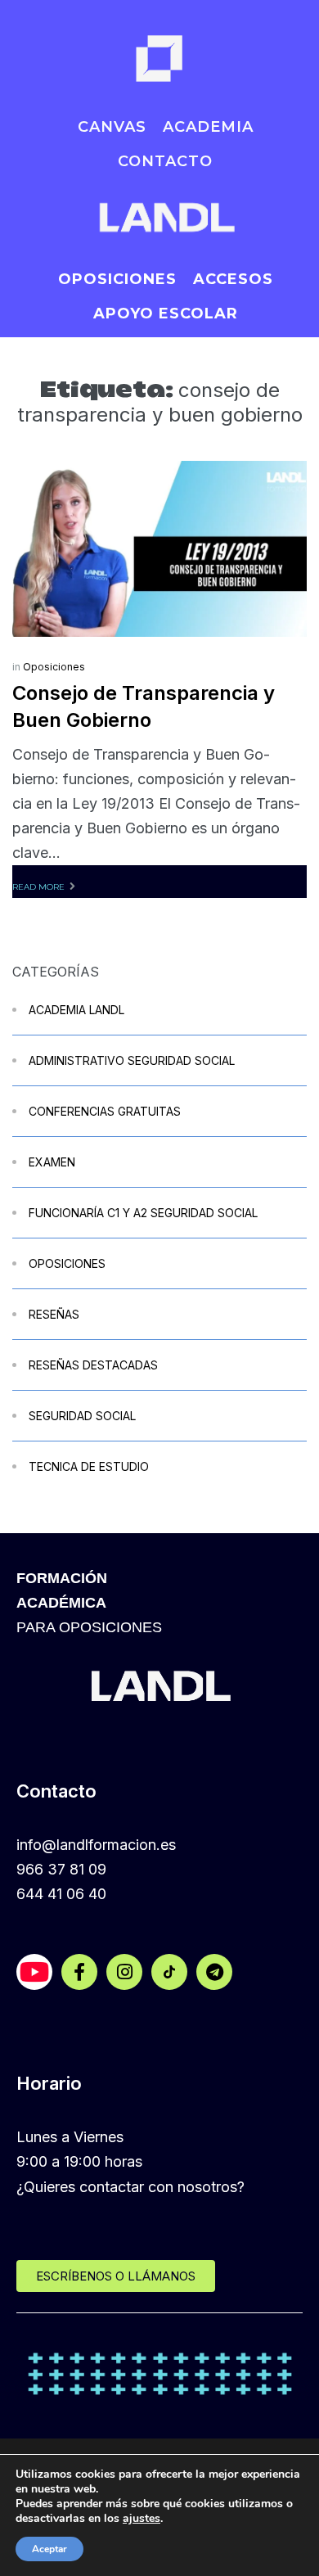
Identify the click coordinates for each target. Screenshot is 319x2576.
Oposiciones (54, 667)
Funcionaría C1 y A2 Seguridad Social (143, 1213)
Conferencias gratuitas (105, 1111)
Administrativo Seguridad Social (132, 1060)
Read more (38, 887)
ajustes (142, 2519)
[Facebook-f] (79, 1972)
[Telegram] (214, 1972)
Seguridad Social (82, 1416)
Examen (52, 1162)
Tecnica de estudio (89, 1466)
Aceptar (49, 2549)
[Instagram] (124, 1972)
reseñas (54, 1314)
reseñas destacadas (93, 1365)
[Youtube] (34, 1972)
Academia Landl (76, 1010)
